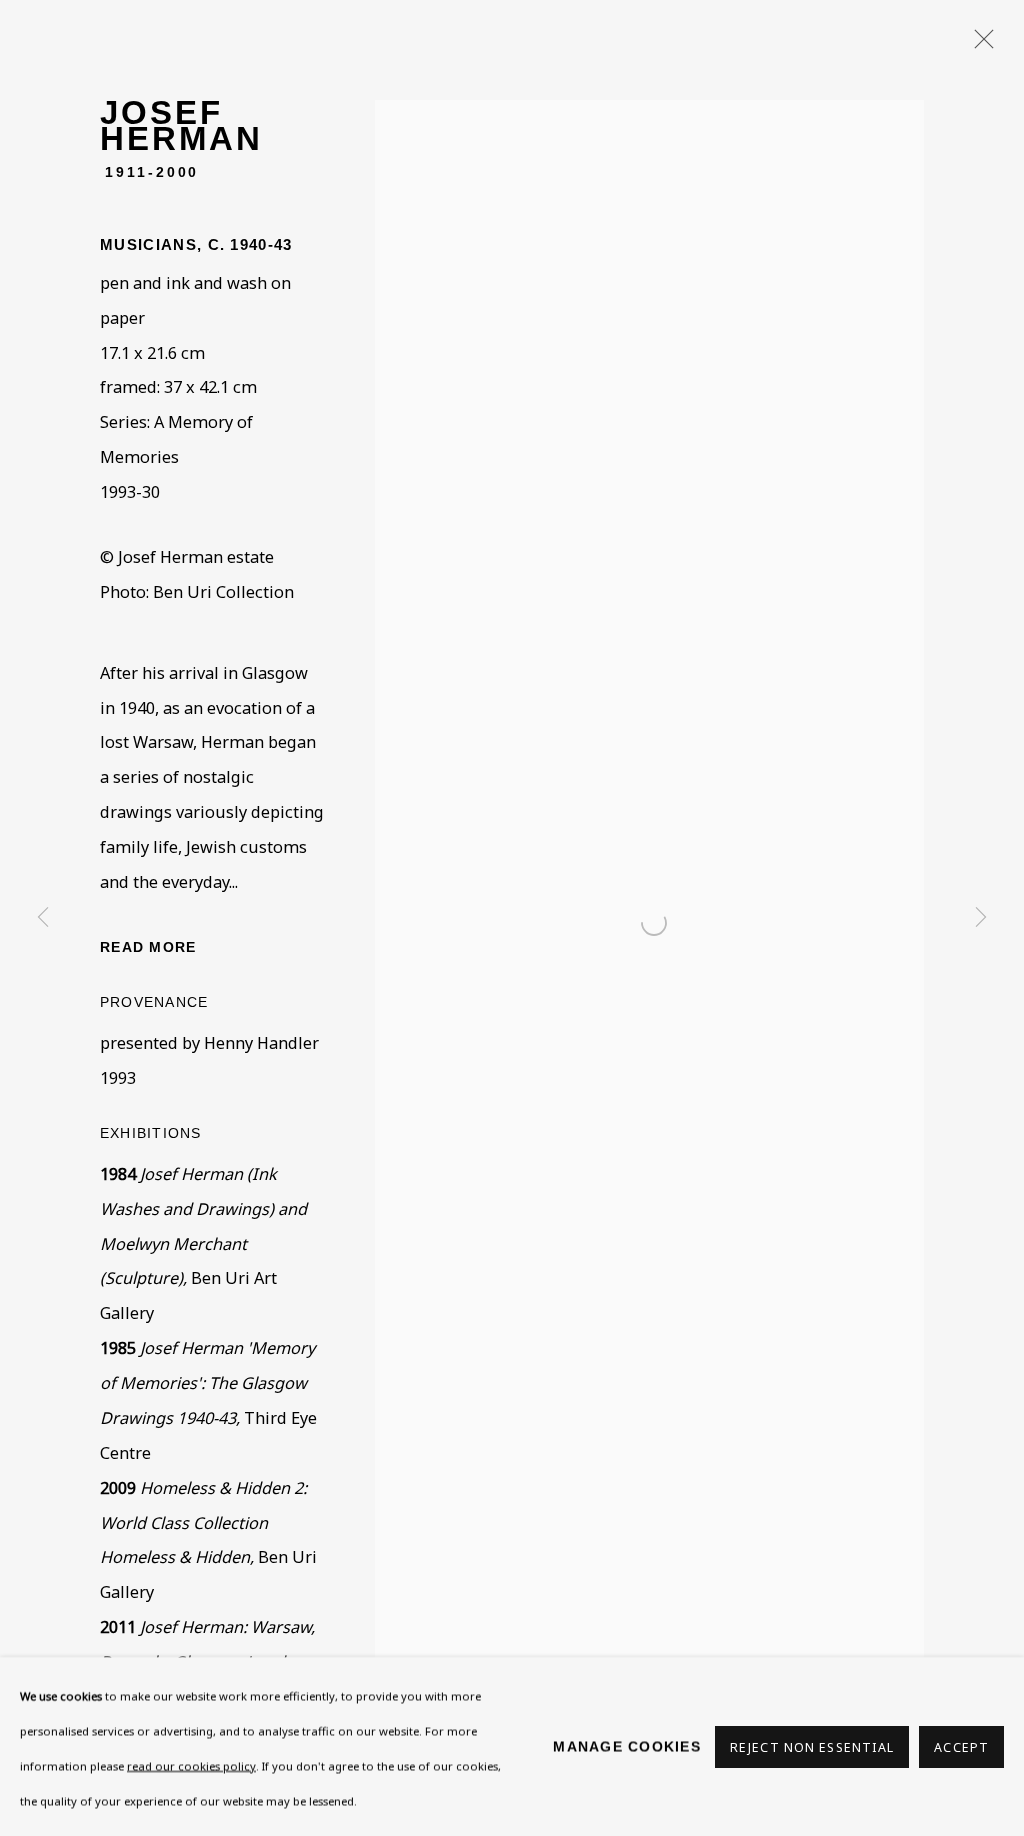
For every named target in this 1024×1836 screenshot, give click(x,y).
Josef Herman (181, 125)
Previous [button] (43, 917)
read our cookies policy (191, 1764)
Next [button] (981, 917)
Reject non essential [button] (812, 1746)
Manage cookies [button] (627, 1746)
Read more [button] (148, 947)
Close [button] (979, 45)
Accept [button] (961, 1746)
